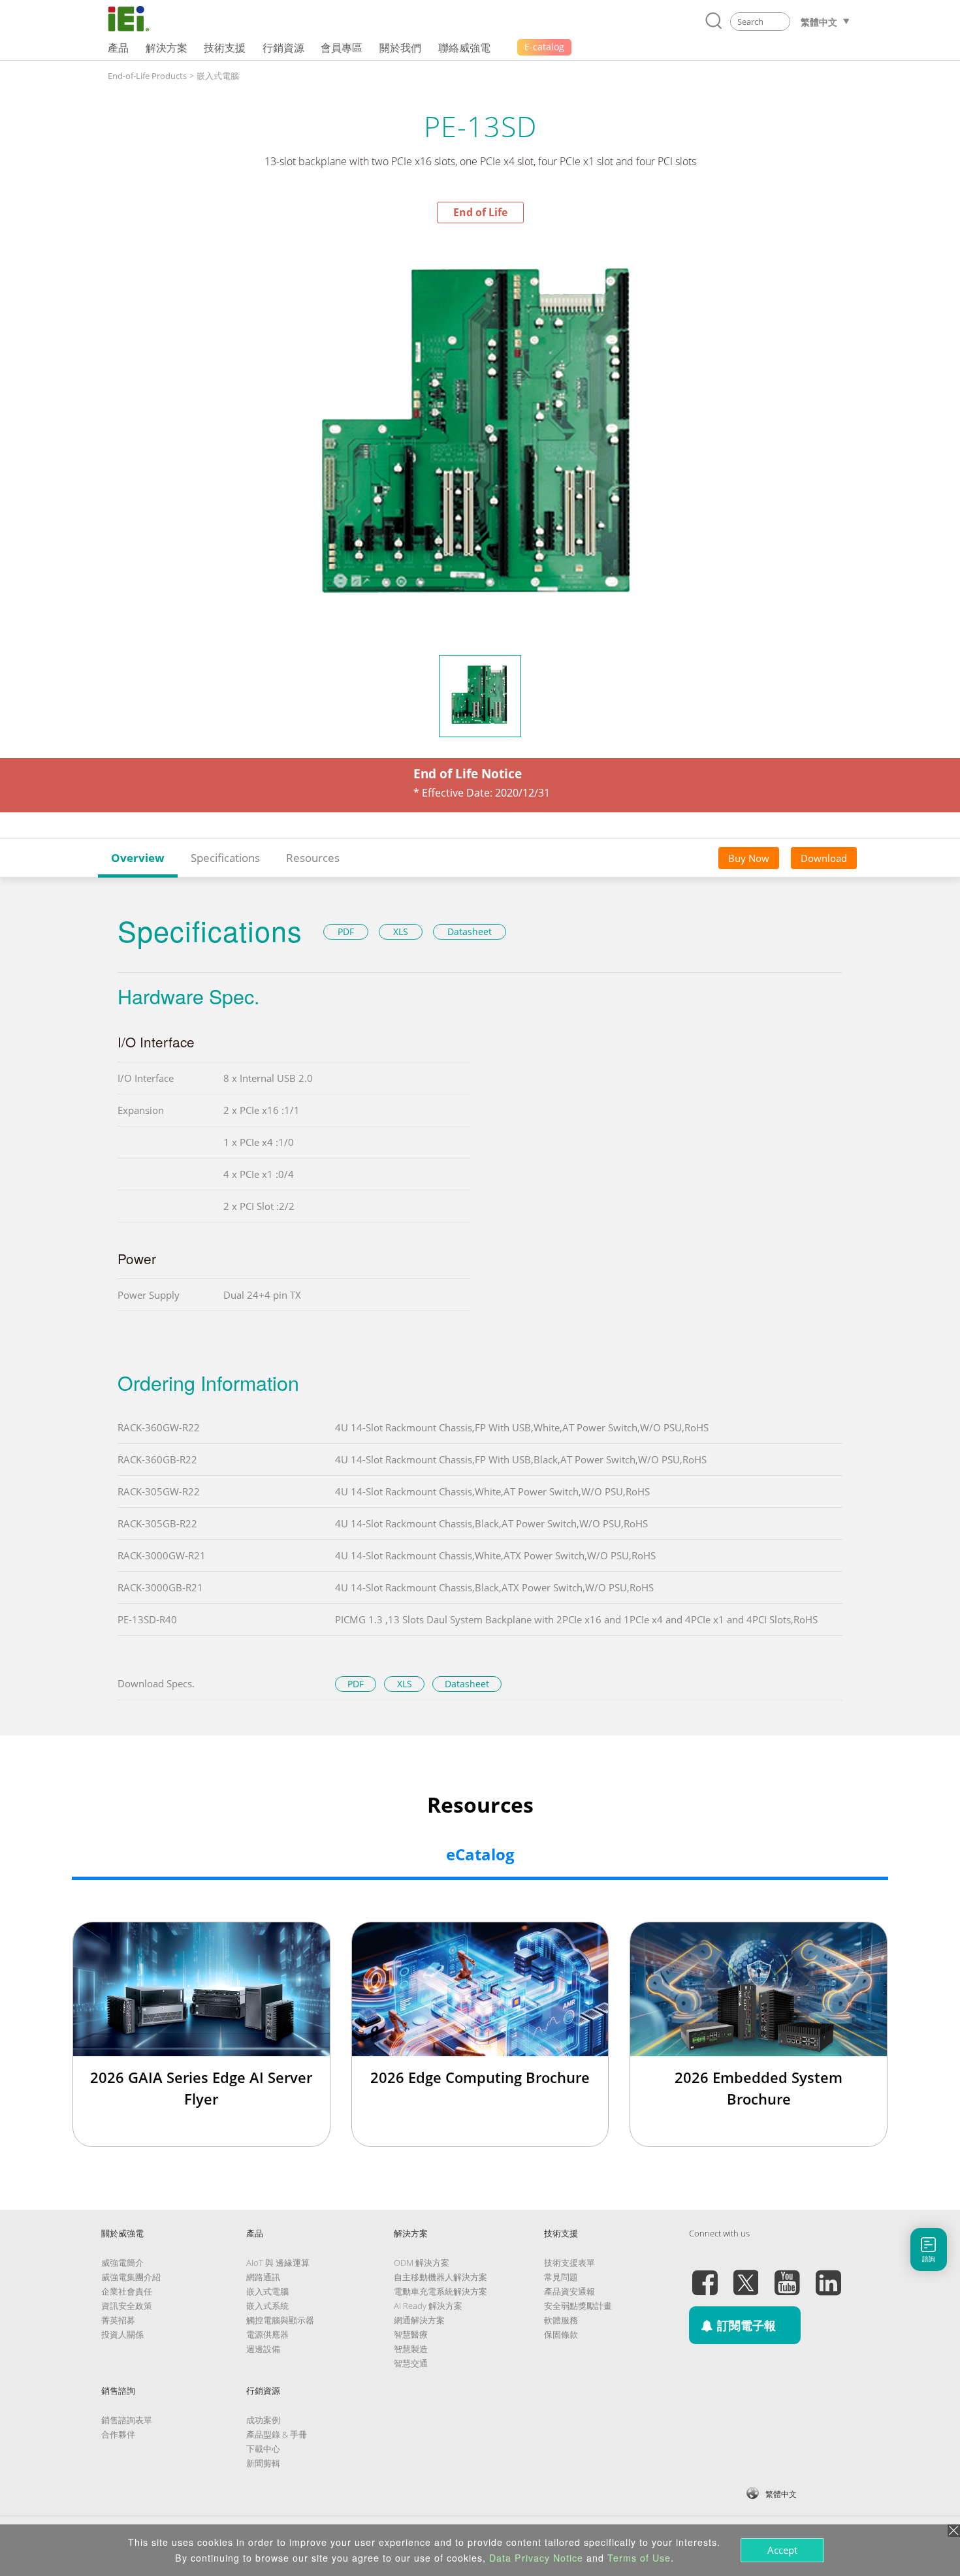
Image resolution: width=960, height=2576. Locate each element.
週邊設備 (263, 2349)
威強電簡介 (122, 2263)
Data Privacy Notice (536, 2558)
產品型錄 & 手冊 (277, 2434)
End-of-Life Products (147, 76)
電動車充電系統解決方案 (440, 2291)
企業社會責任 (127, 2291)
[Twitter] (746, 2275)
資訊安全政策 (127, 2306)
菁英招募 (118, 2320)
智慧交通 (411, 2363)
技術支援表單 (569, 2263)
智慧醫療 (411, 2334)
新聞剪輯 (263, 2463)
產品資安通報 (569, 2291)
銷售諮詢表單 (127, 2420)
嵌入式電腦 (218, 76)
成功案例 (263, 2420)
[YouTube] (787, 2275)
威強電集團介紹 (131, 2277)
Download (824, 858)
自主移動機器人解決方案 (440, 2277)
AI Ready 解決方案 (428, 2306)
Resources (313, 858)
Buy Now (749, 858)
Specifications (225, 858)
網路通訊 (263, 2277)
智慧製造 (411, 2349)
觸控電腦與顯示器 (280, 2320)
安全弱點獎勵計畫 (578, 2306)
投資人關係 (122, 2334)
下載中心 (263, 2449)
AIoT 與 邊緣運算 (278, 2263)
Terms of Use (639, 2558)
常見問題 (561, 2277)
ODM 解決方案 (422, 2263)
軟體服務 (561, 2320)
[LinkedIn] (828, 2275)
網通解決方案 (419, 2320)
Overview (138, 858)
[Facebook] (705, 2275)
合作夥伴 (118, 2434)
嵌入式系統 (267, 2306)
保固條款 (561, 2334)
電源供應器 (267, 2334)
